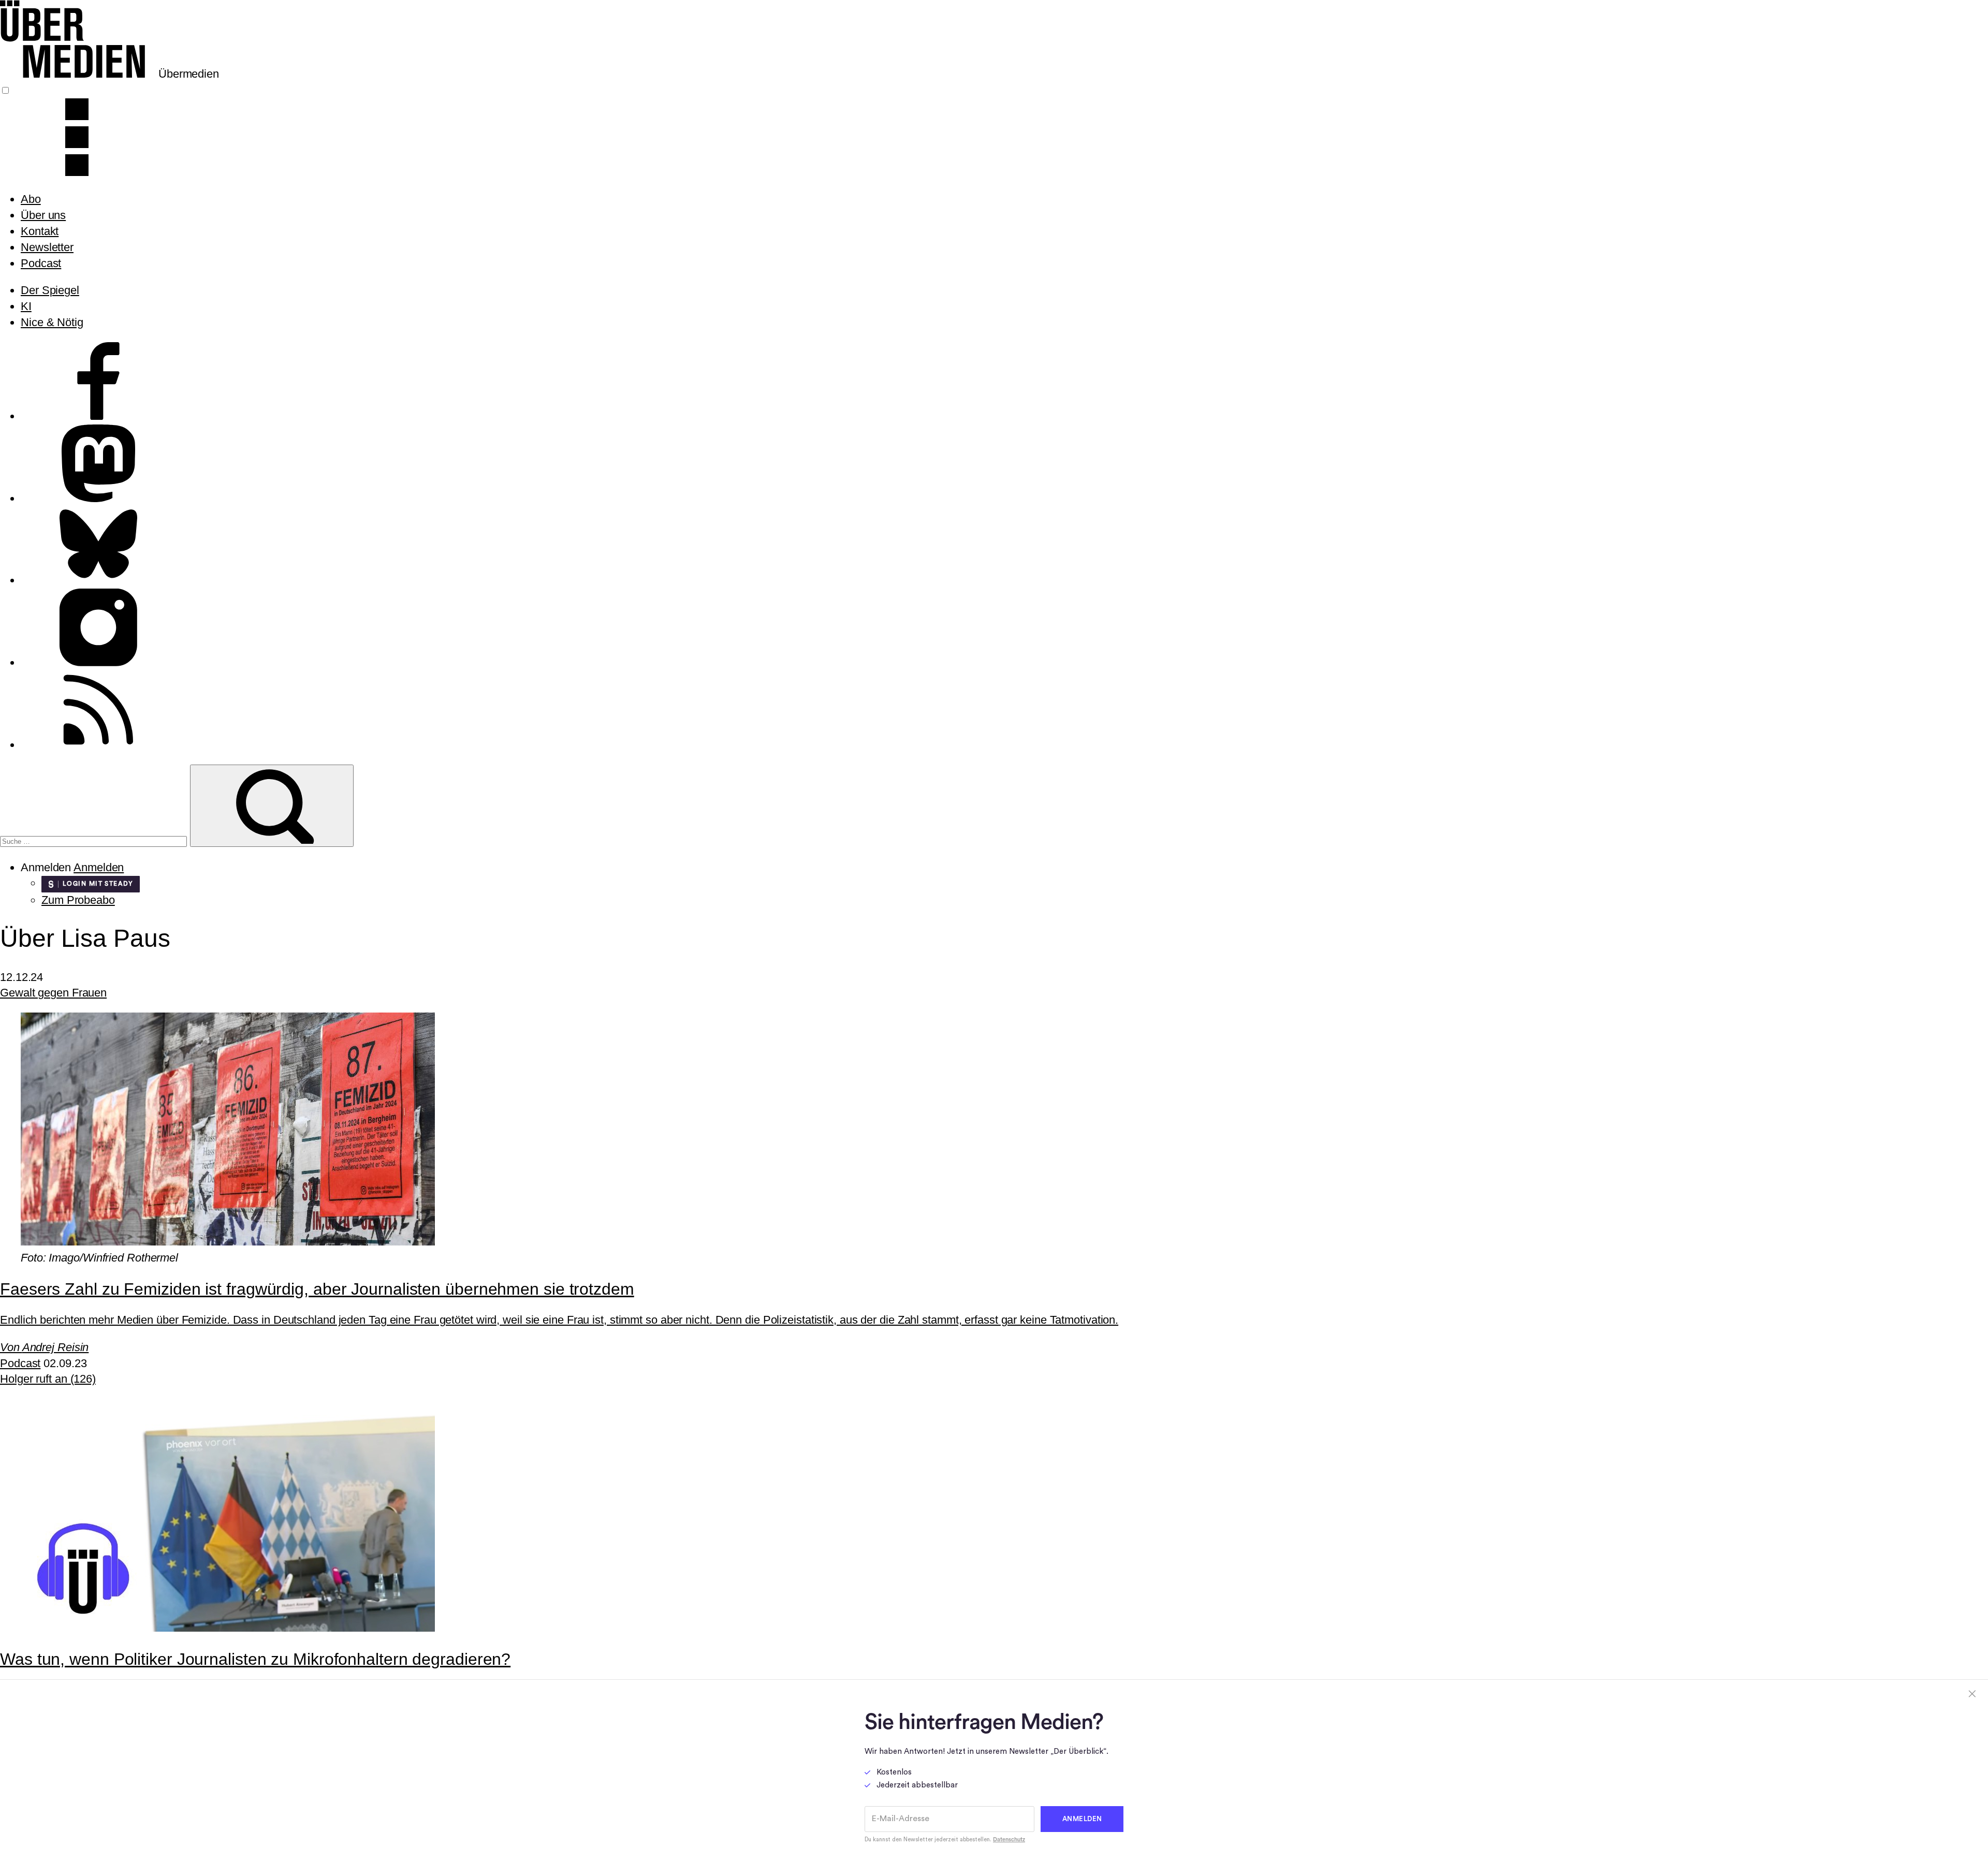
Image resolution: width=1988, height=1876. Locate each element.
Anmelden (99, 867)
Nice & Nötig (52, 322)
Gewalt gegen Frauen (53, 993)
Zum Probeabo (78, 900)
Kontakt (40, 231)
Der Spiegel (50, 290)
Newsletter (47, 247)
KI (26, 306)
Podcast (41, 263)
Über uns (43, 215)
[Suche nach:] (95, 840)
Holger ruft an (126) (48, 1379)
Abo (31, 199)
